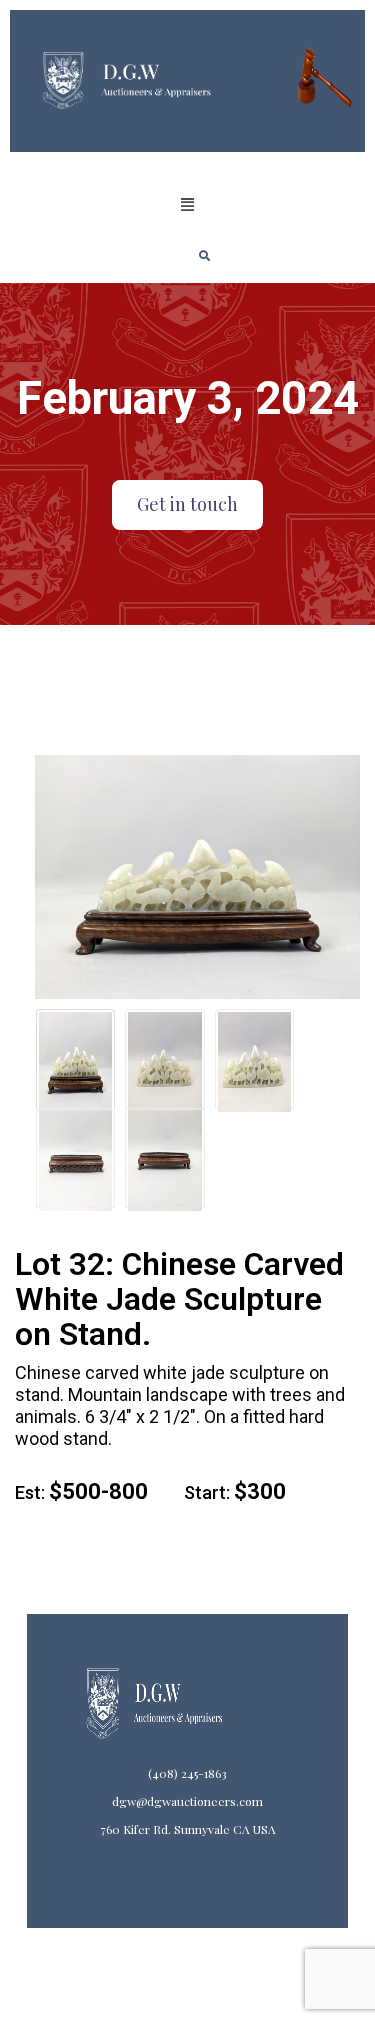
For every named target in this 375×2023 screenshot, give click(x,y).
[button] (187, 205)
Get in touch (187, 504)
